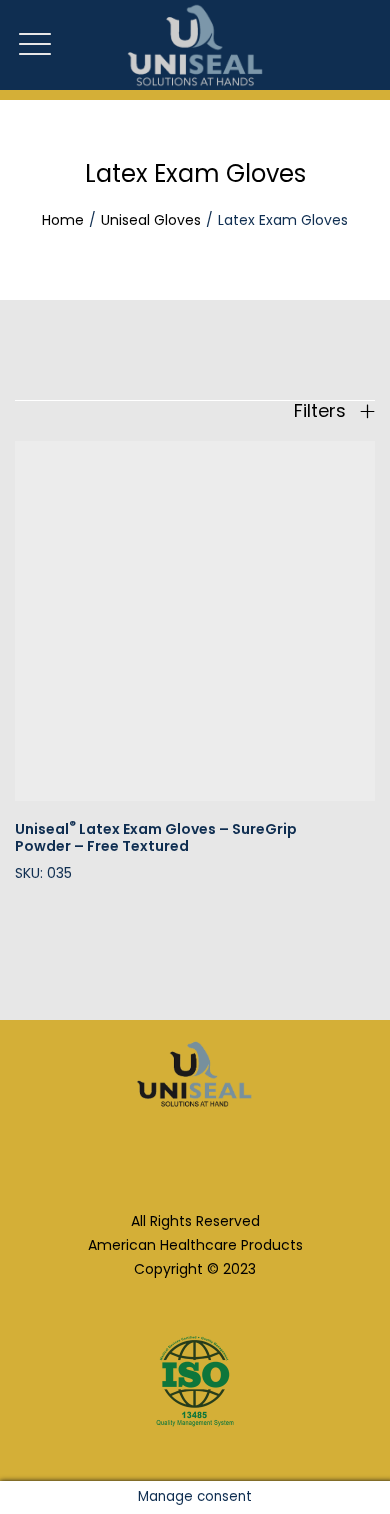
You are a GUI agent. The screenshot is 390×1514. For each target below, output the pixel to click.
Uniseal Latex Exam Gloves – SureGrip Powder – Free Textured (156, 837)
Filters (322, 411)
